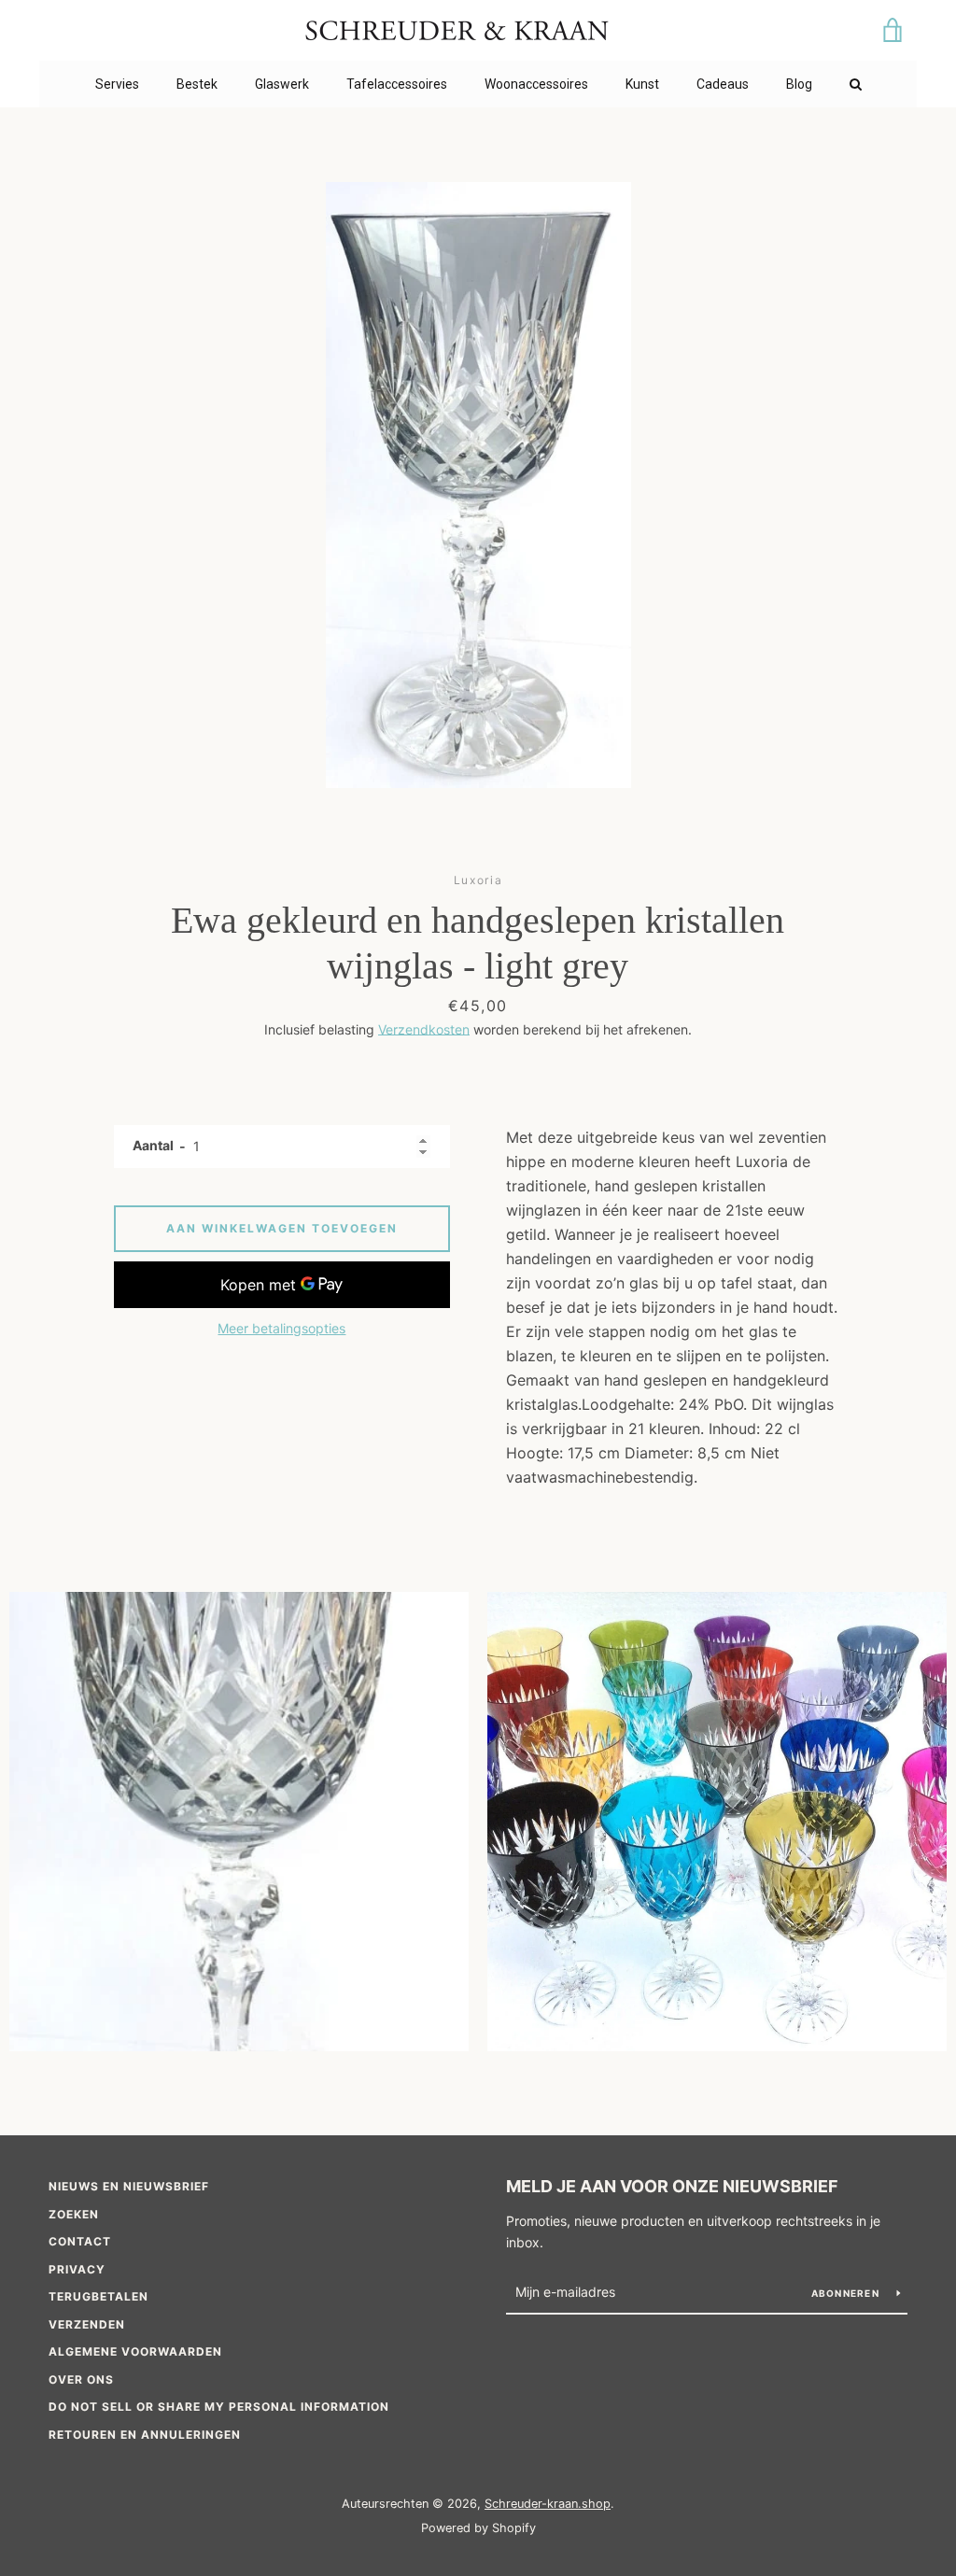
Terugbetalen (98, 2296)
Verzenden (87, 2324)
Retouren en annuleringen (145, 2435)
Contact (80, 2241)
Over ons (81, 2379)
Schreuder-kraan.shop (548, 2504)
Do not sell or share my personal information (219, 2407)
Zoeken (74, 2214)
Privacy (77, 2269)
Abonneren (847, 2293)
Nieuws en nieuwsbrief (129, 2186)
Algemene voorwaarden (135, 2351)
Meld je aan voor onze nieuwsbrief (672, 2186)
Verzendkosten (424, 1029)
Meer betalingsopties (281, 1328)
